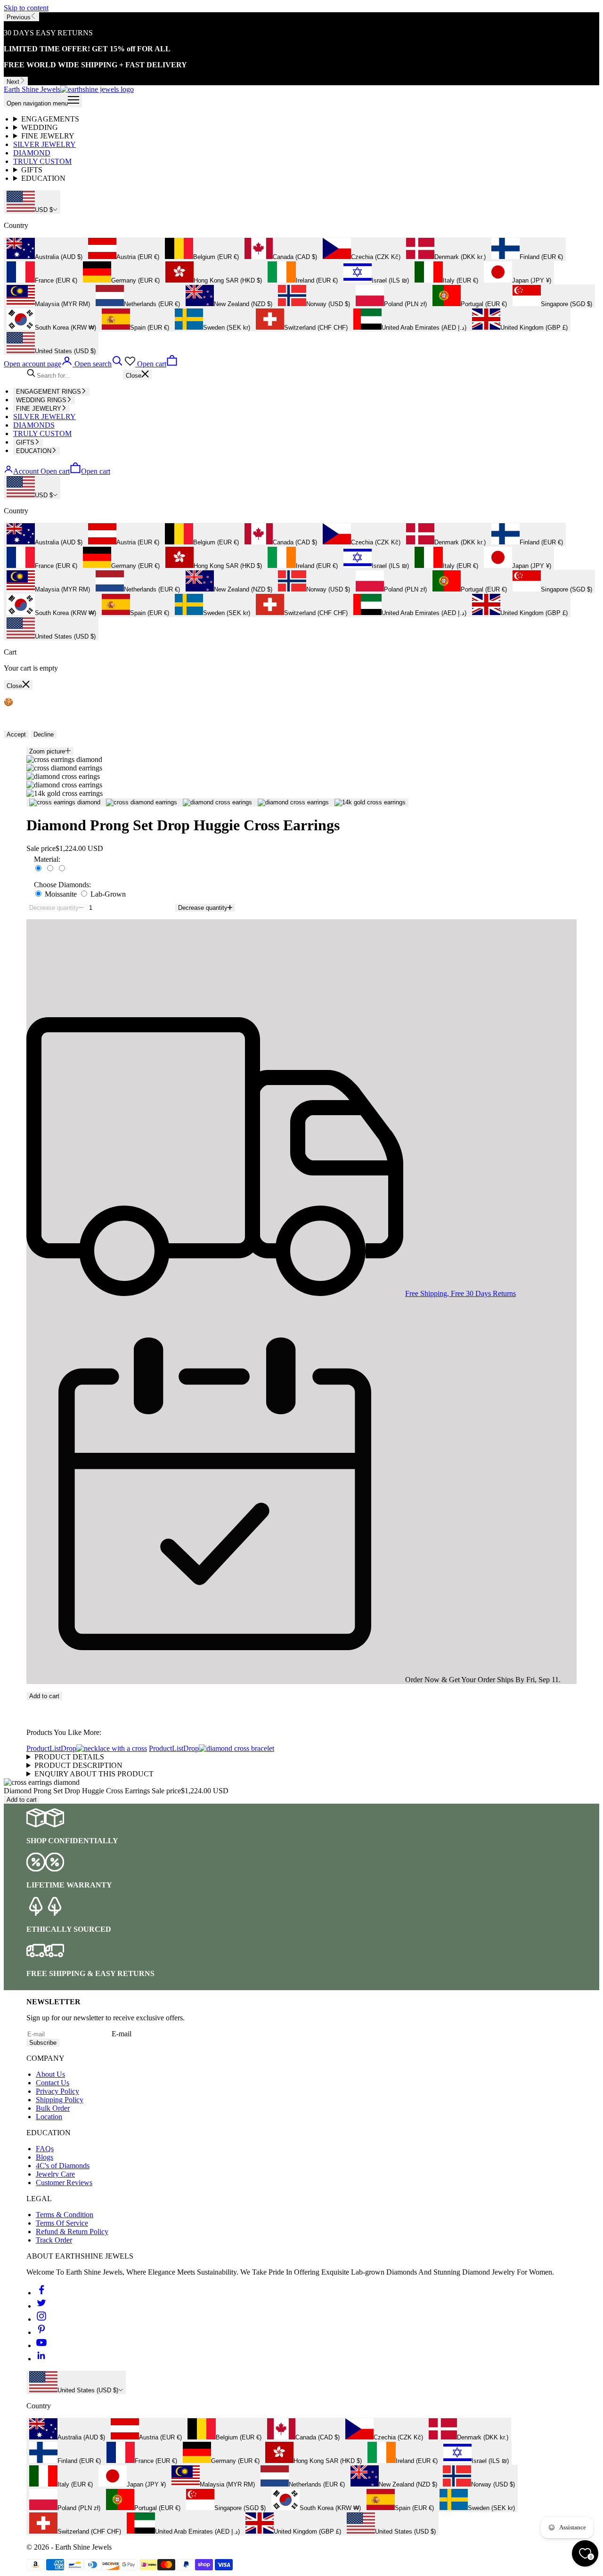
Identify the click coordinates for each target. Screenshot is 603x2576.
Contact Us (53, 2083)
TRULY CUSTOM (42, 161)
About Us (50, 2074)
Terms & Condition (65, 2215)
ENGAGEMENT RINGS (49, 392)
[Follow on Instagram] (41, 2319)
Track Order (54, 2240)
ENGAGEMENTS (50, 119)
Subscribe (43, 2043)
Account (26, 471)
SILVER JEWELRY (45, 144)
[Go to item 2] (142, 802)
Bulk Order (53, 2108)
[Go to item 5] (370, 802)
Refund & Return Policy (72, 2232)
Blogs (45, 2157)
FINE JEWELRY (48, 136)
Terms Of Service (62, 2223)
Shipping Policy (60, 2100)
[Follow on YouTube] (41, 2345)
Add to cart (44, 1696)
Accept (16, 734)
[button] (301, 1704)
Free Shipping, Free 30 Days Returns (460, 1293)
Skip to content (26, 8)
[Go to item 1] (65, 802)
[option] (45, 249)
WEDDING (40, 127)
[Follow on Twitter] (41, 2306)
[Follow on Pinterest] (41, 2332)
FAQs (45, 2149)
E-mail (122, 2034)
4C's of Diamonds (63, 2166)
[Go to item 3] (217, 802)
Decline (44, 734)
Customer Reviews (64, 2183)
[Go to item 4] (293, 802)
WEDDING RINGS (41, 400)
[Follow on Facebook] (41, 2293)
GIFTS (32, 170)
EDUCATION (43, 178)
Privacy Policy (57, 2091)
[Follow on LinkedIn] (41, 2359)
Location (49, 2117)
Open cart (75, 471)
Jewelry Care (55, 2174)
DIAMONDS (34, 425)
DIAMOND (32, 153)
